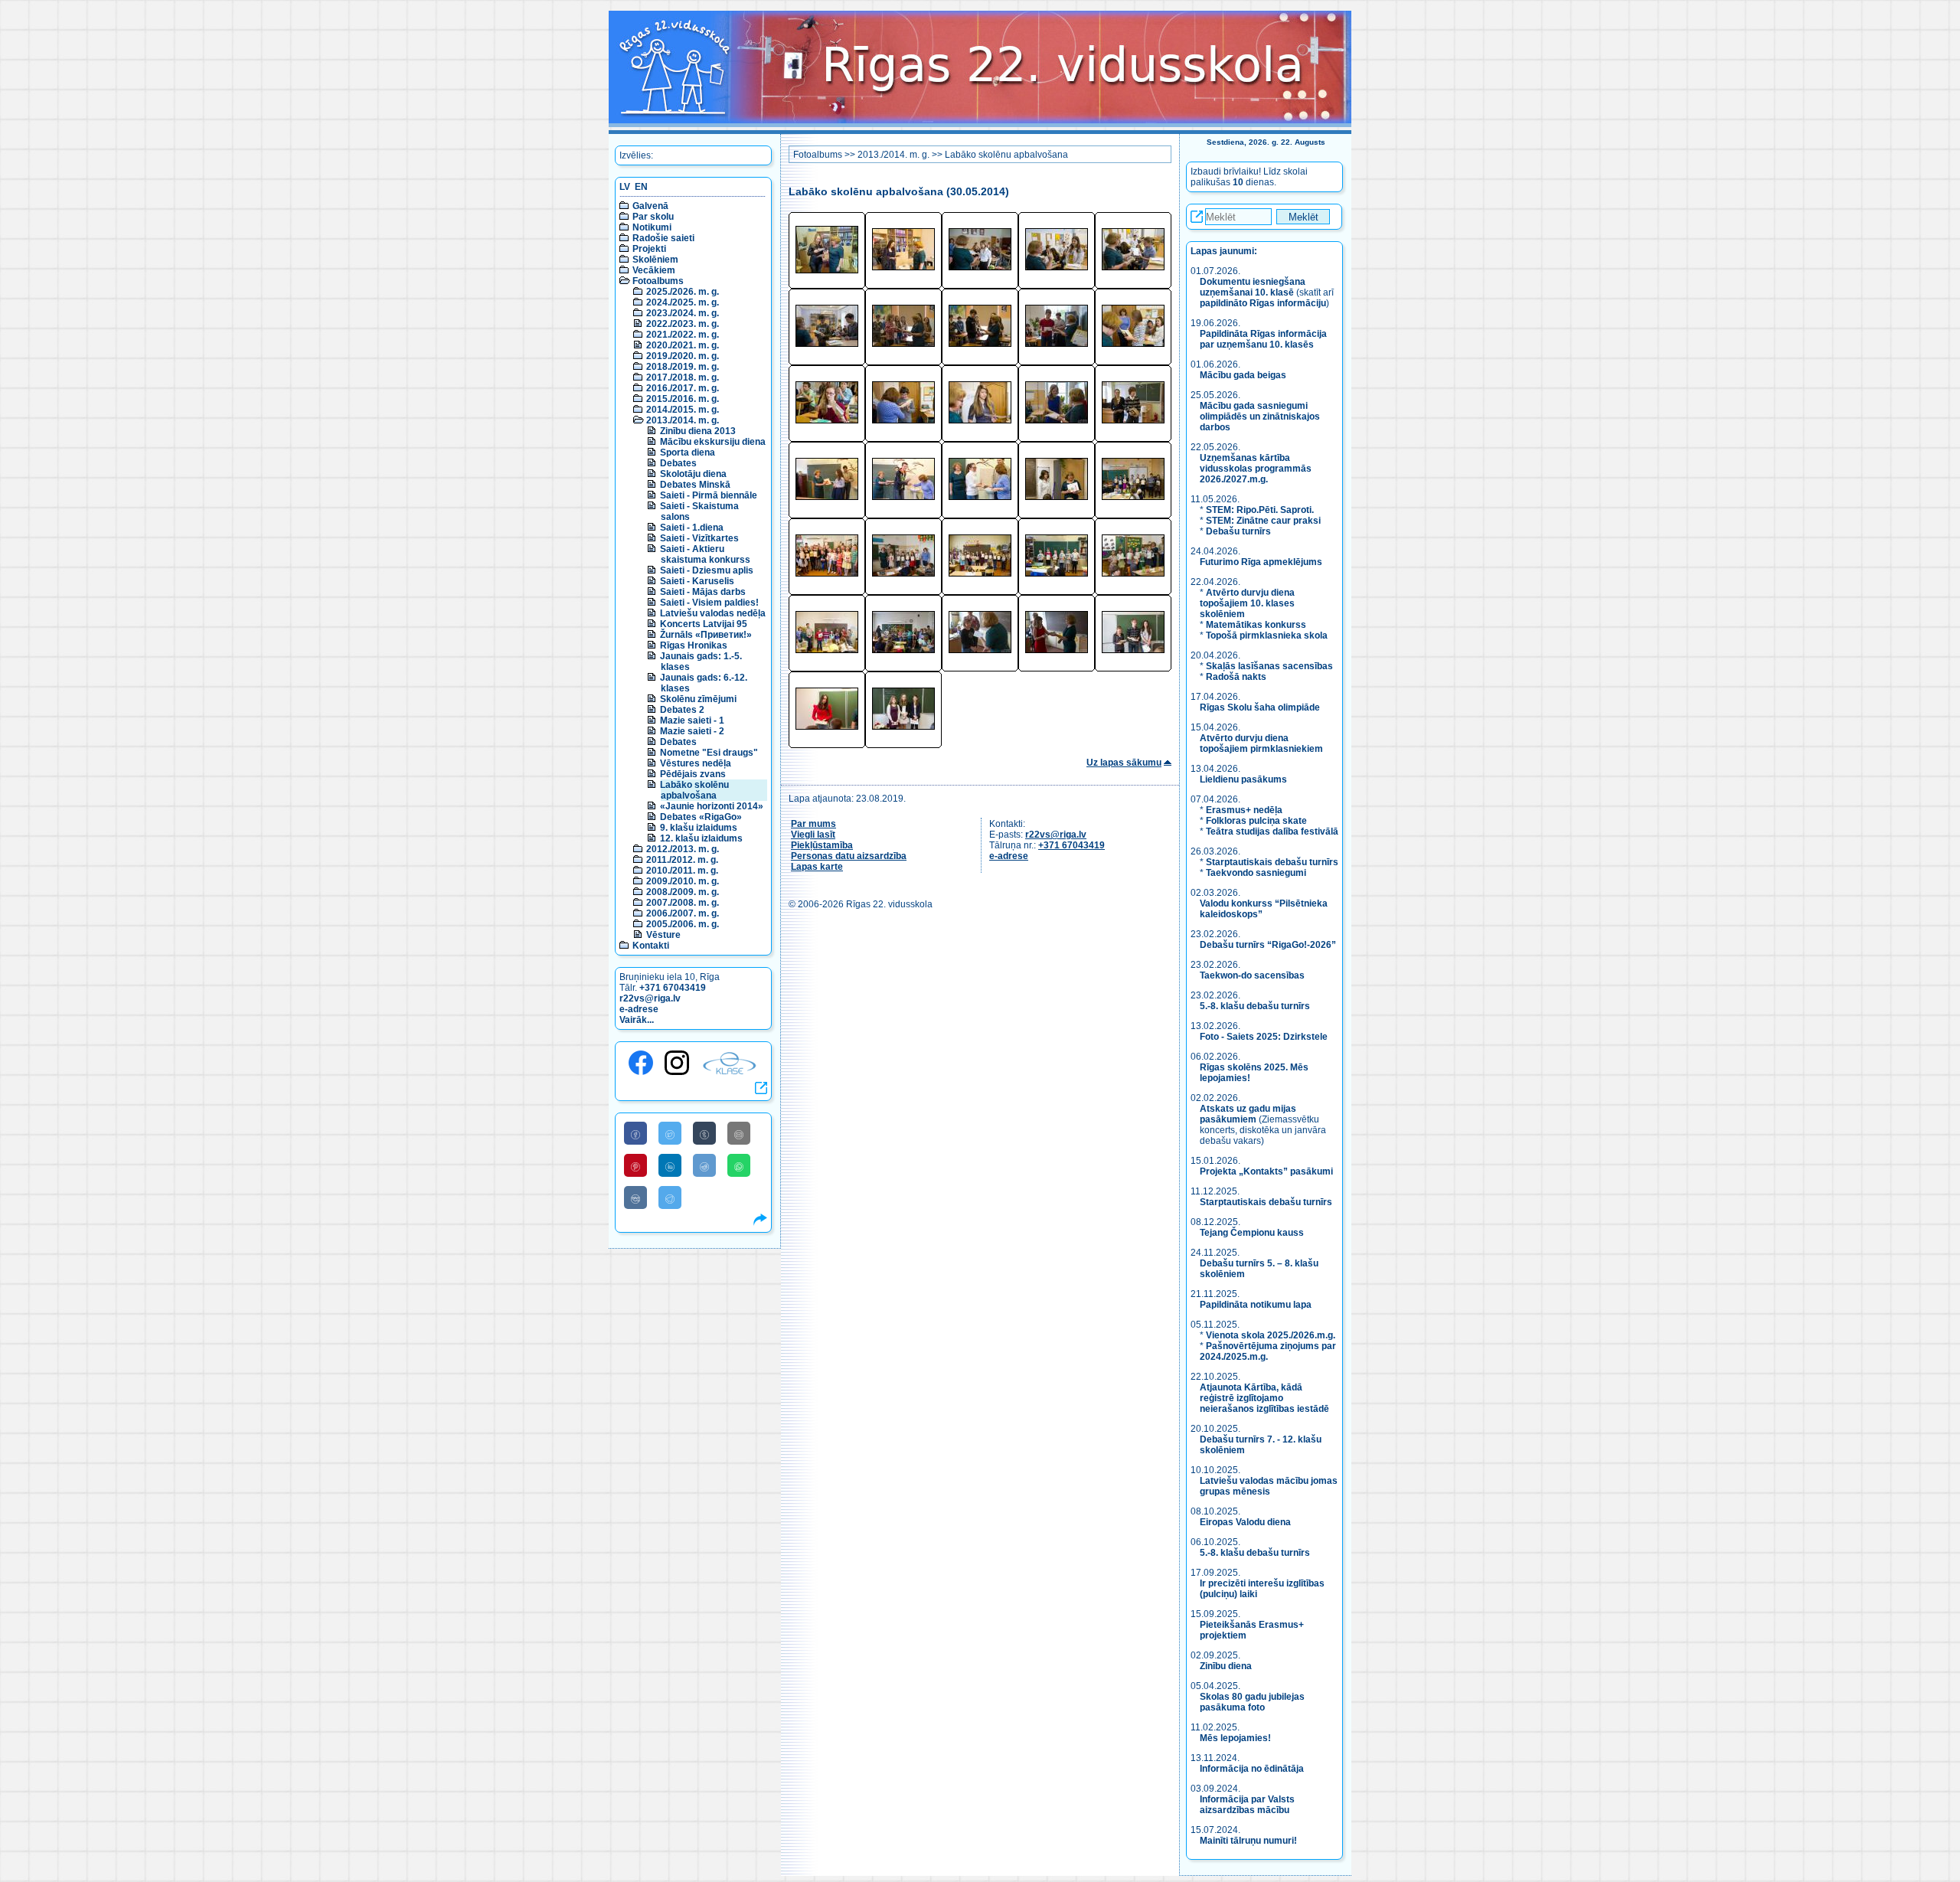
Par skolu (653, 217)
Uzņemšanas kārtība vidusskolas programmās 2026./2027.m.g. (1256, 469)
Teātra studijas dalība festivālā (1272, 832)
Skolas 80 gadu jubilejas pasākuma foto (1252, 1702)
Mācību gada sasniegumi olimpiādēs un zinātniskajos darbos (1260, 417)
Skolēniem (655, 260)
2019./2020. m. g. (683, 356)
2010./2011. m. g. (682, 871)
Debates (678, 463)
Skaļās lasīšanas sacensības (1269, 666)
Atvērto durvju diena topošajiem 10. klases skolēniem (1247, 603)
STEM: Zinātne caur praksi (1263, 521)
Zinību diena (1226, 1666)
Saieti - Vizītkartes (699, 538)
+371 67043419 (673, 988)
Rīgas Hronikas (694, 645)
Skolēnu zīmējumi (698, 699)
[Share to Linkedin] (670, 1165)
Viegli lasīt (813, 835)
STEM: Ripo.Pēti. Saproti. (1260, 510)
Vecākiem (654, 270)
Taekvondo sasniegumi (1257, 873)
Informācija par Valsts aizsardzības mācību (1247, 1805)
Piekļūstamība (822, 845)
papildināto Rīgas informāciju (1263, 303)
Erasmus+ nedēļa (1244, 810)
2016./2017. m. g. (683, 388)
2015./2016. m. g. (683, 399)
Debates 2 (682, 710)
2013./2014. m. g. (683, 420)
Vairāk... (637, 1020)
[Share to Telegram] (670, 1197)
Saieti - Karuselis (697, 581)
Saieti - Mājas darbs (703, 592)
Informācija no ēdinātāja (1252, 1769)
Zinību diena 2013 (698, 431)
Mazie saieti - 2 (692, 731)
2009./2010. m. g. (683, 881)
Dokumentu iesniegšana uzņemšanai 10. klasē (1253, 287)
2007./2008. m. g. (683, 903)
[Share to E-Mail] (739, 1133)
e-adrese (639, 1009)
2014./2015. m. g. (683, 410)
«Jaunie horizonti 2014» (712, 806)
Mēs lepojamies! (1235, 1738)
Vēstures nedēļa (696, 763)
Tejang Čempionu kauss (1252, 1233)
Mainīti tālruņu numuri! (1248, 1841)
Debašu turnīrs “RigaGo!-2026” (1268, 945)
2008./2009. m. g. (683, 892)
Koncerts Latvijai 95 (704, 624)
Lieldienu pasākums (1243, 779)
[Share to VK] (635, 1197)
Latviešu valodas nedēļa (713, 613)
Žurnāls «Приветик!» (706, 635)
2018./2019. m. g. (683, 367)
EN (641, 187)
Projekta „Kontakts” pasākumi (1266, 1171)
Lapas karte (817, 867)
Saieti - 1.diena (692, 528)
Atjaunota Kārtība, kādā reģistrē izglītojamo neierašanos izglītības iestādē (1264, 1398)
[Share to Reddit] (704, 1165)
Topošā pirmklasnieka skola (1267, 636)
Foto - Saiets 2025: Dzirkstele (1264, 1037)
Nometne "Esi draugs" (709, 753)
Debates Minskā (695, 485)
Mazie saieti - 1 (692, 720)
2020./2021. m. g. (683, 345)
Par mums (813, 824)
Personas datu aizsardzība (849, 856)
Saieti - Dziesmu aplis (707, 570)
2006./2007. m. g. (683, 913)
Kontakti (651, 946)
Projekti (649, 249)
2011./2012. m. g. (682, 860)
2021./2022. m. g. (683, 335)
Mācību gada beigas (1244, 375)
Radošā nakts (1236, 677)
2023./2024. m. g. (683, 313)
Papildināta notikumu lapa (1256, 1305)
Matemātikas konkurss (1256, 625)
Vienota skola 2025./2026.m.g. (1271, 1335)
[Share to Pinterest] (635, 1165)
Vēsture (663, 935)
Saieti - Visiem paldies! (709, 603)
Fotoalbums (658, 281)
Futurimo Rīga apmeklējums (1261, 562)
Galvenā (650, 206)
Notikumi (652, 227)
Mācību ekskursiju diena (713, 442)
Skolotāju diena (693, 474)
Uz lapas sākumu (1124, 763)
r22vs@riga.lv (650, 998)
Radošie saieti (663, 238)
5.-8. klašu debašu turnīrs (1256, 1006)
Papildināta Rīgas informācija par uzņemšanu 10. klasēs (1263, 339)
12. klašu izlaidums (701, 838)
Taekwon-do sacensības (1252, 975)
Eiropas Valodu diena (1245, 1522)
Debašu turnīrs (1238, 531)
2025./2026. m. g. (683, 292)
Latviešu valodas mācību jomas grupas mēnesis (1269, 1486)
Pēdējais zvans (693, 774)
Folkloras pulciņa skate (1256, 821)
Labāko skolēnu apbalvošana (694, 790)
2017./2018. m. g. (683, 377)
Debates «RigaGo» (701, 817)
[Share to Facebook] (635, 1133)
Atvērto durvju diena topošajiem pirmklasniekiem (1261, 743)
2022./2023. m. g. (683, 324)
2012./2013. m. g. (683, 849)
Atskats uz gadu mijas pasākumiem (1248, 1114)
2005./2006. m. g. (683, 924)
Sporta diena (688, 453)
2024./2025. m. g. (683, 302)
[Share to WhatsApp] (739, 1165)
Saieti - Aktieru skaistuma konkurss (705, 554)
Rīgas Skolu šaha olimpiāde (1260, 707)
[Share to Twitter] (670, 1133)
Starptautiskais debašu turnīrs (1272, 862)
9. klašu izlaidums (699, 828)
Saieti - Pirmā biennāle (709, 495)
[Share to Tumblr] (704, 1133)
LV (625, 187)
